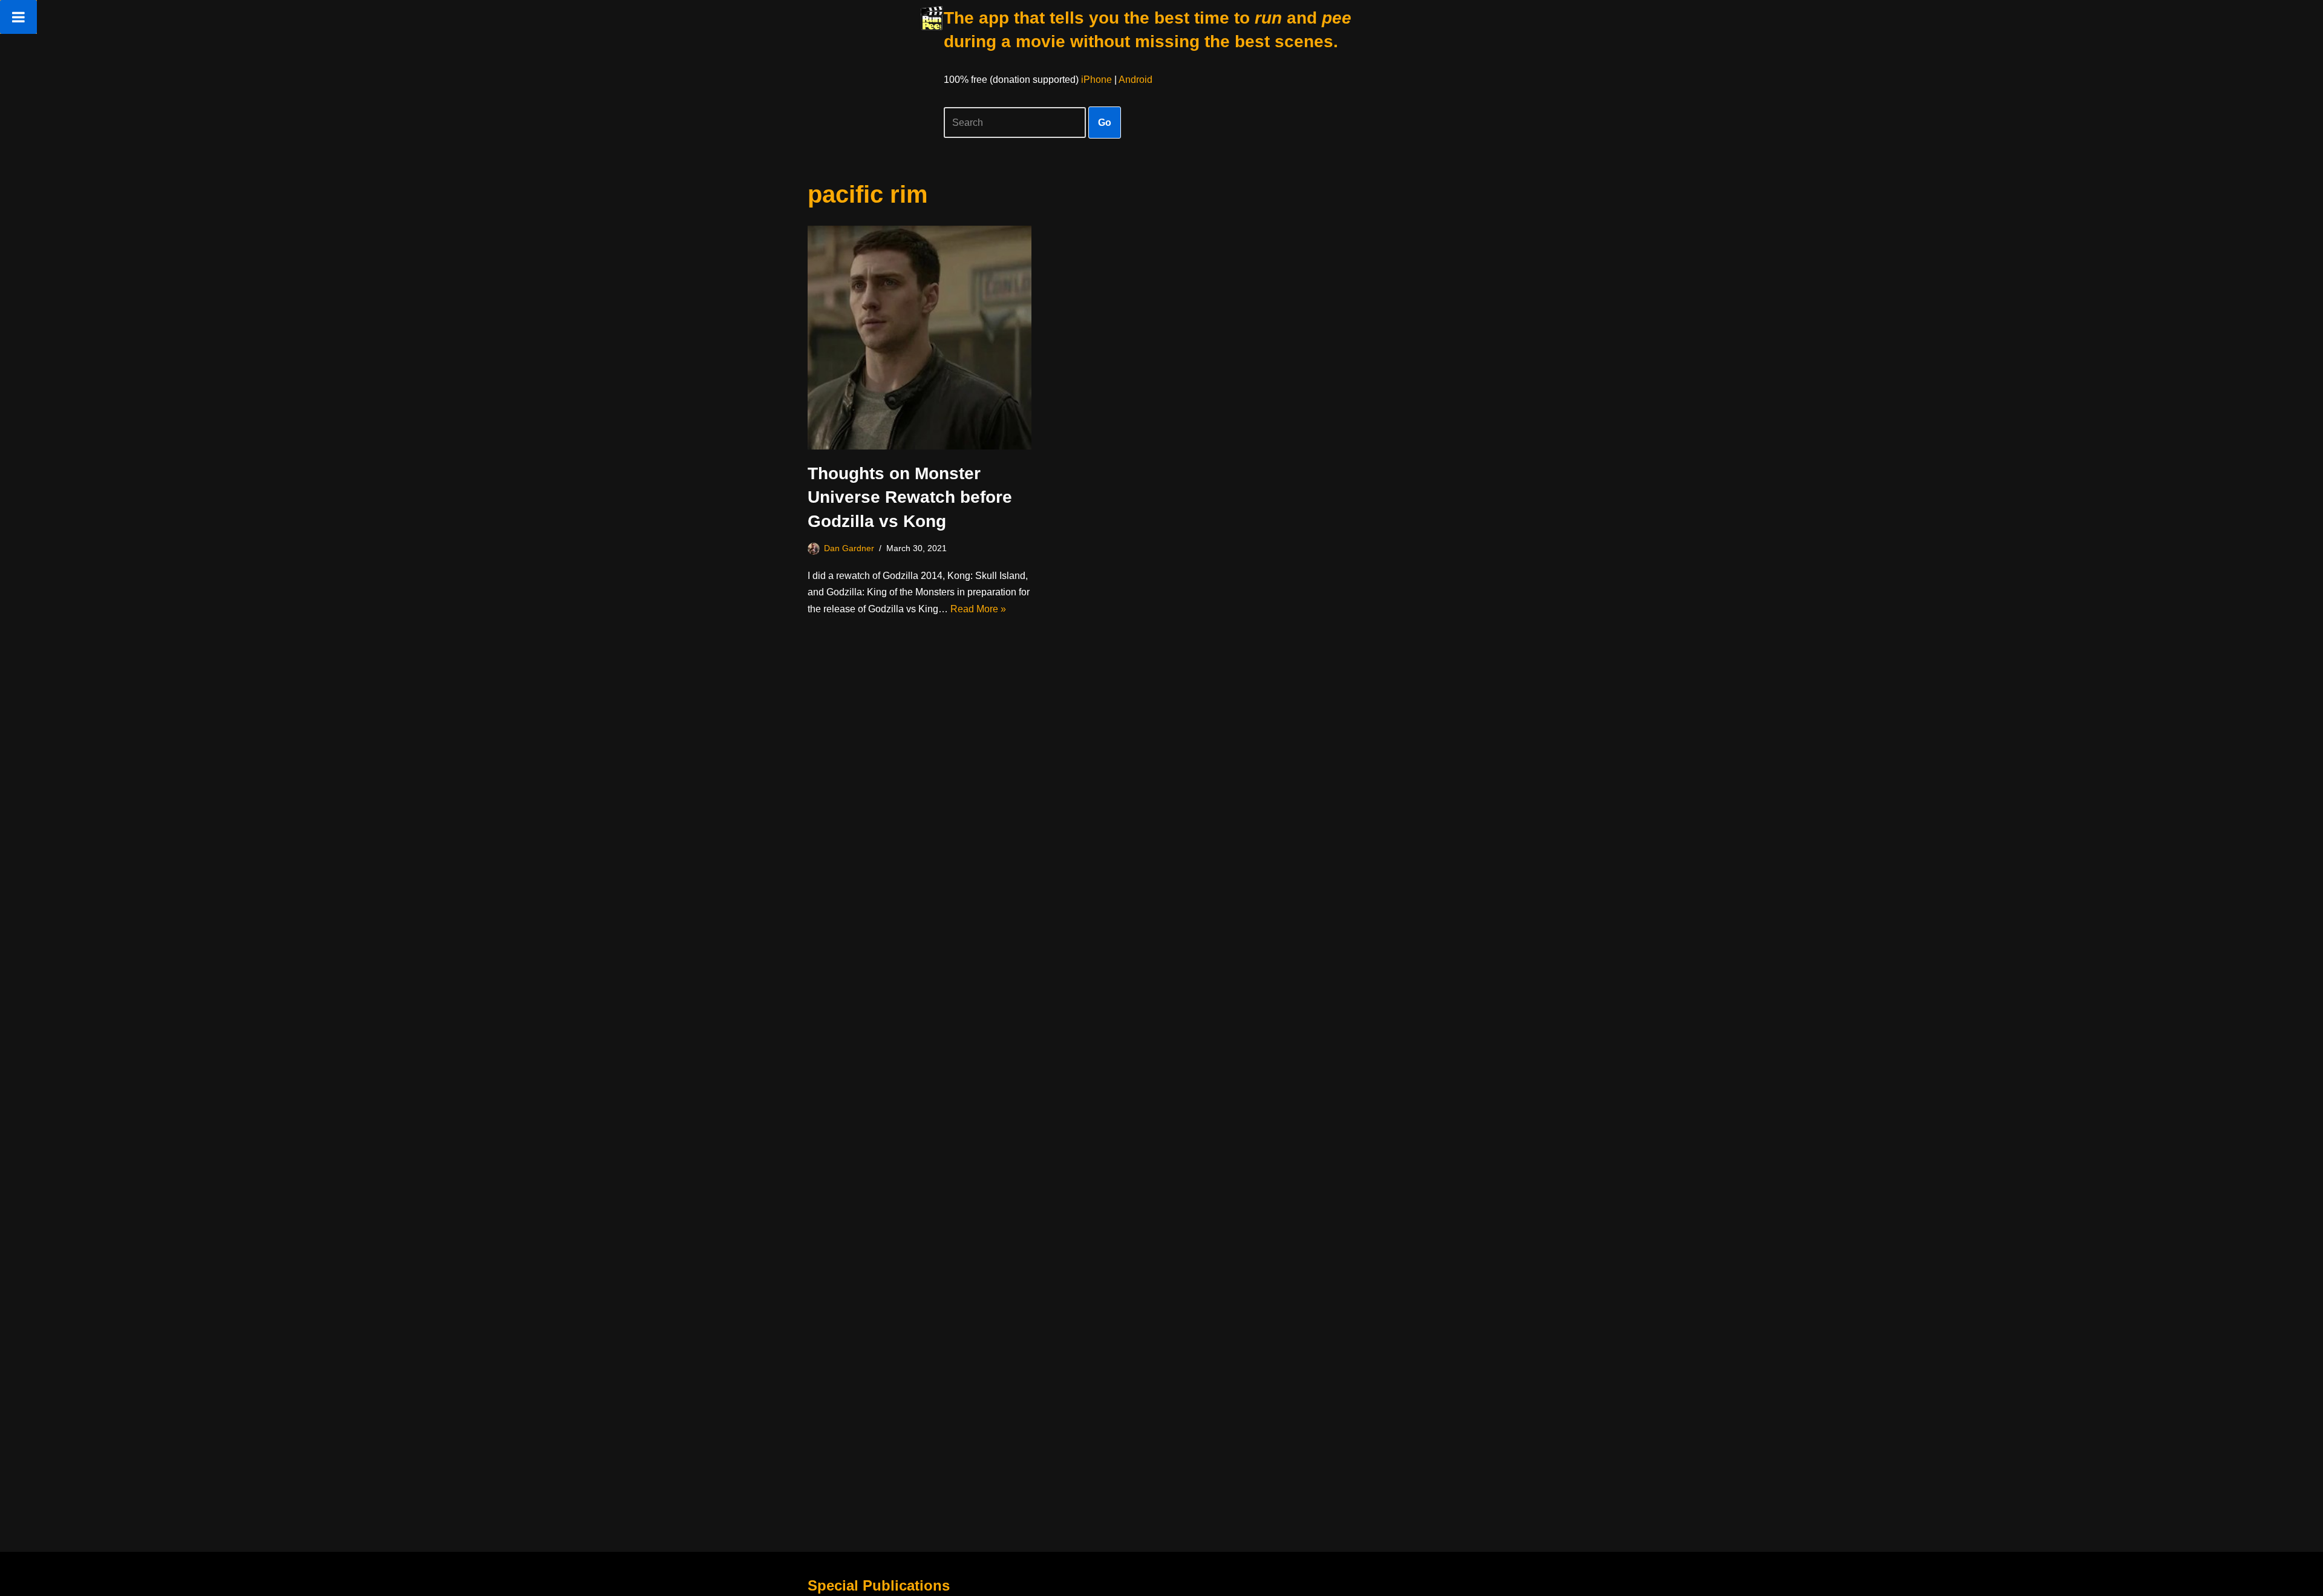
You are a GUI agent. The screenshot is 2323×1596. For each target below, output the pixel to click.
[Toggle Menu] (18, 17)
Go (1105, 123)
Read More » (978, 609)
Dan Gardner (849, 548)
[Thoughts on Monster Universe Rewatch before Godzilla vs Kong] (920, 338)
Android (1135, 80)
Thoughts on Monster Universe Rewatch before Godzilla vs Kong (910, 497)
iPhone (1096, 80)
